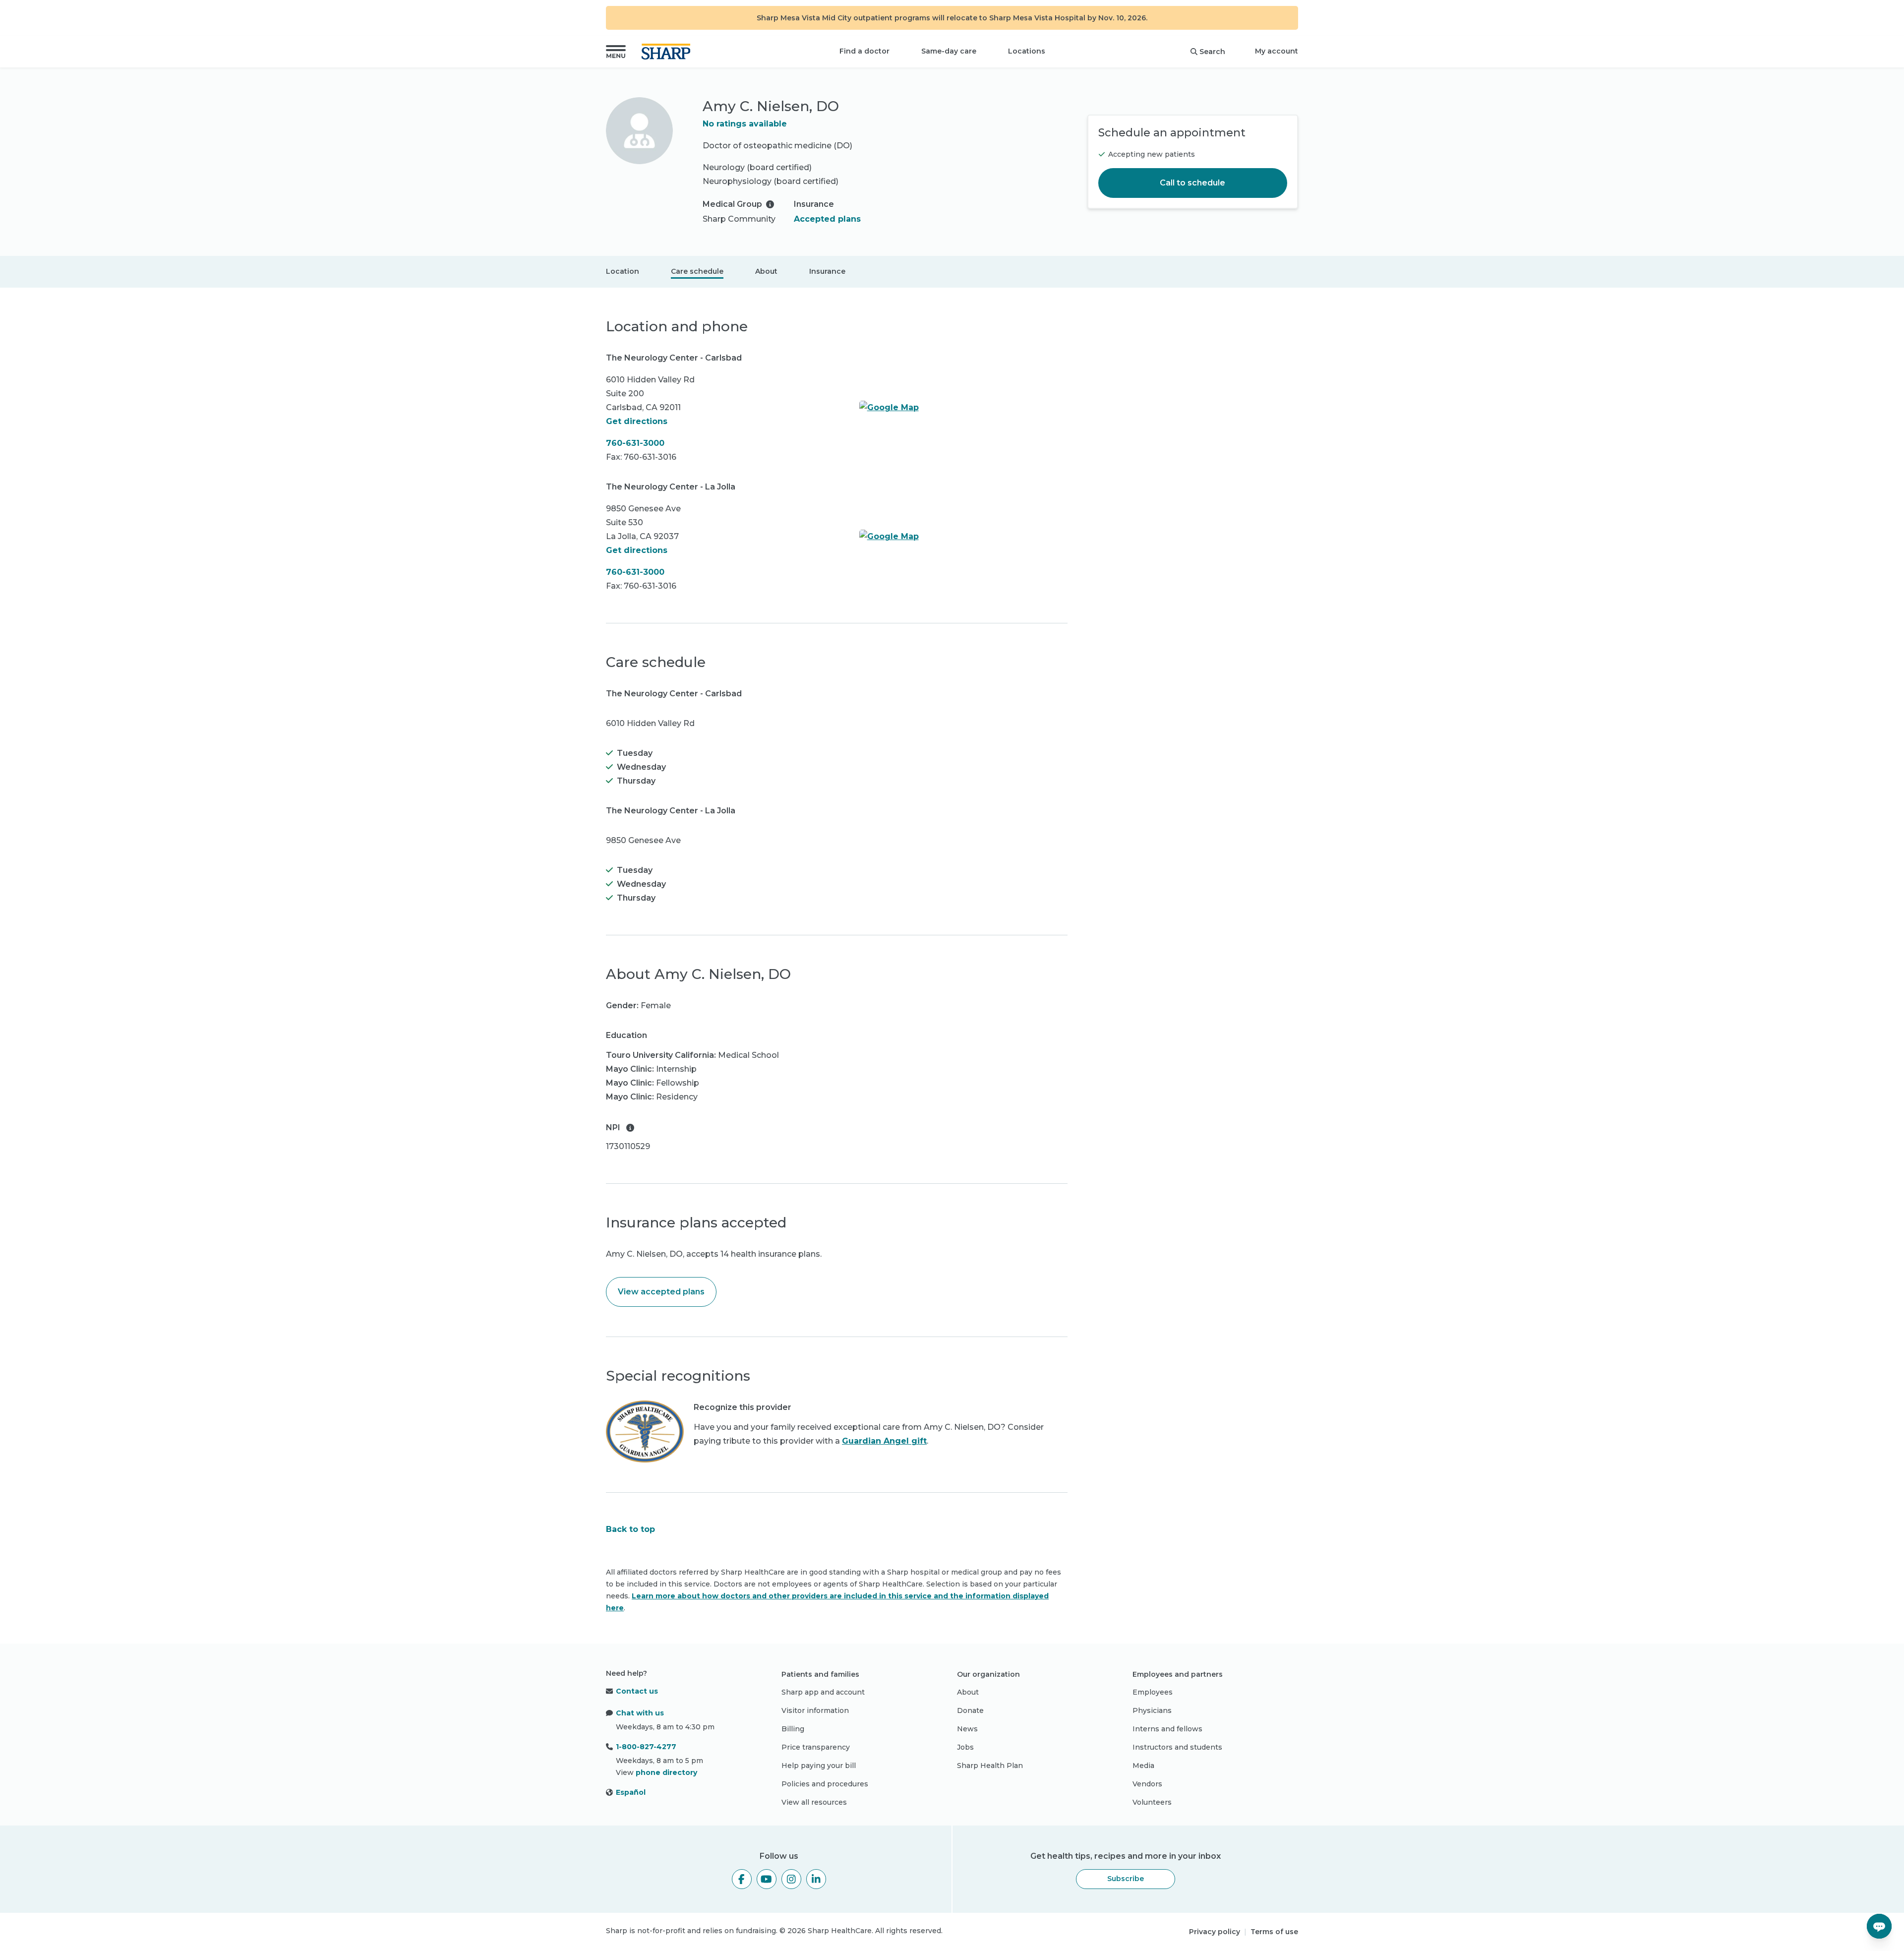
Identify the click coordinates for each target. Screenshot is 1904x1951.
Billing (793, 1729)
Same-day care (949, 51)
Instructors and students (1177, 1747)
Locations (1027, 51)
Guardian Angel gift (884, 1441)
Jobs (965, 1747)
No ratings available (745, 124)
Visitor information (815, 1710)
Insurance (827, 271)
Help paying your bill (819, 1766)
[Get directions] (963, 408)
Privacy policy (1215, 1932)
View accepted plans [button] (661, 1292)
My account (1277, 51)
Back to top (630, 1529)
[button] (616, 52)
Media (1143, 1766)
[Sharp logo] (668, 52)
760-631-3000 (635, 443)
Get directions (637, 421)
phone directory (666, 1772)
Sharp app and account (823, 1692)
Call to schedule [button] (1192, 183)
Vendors (1147, 1784)
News (967, 1729)
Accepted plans (827, 219)
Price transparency (816, 1747)
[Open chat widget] (1879, 1926)
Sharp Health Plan (990, 1766)
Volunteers (1152, 1802)
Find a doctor (864, 51)
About (766, 271)
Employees (1153, 1692)
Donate (970, 1710)
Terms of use (1274, 1932)
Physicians (1152, 1710)
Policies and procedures (825, 1784)
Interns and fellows (1167, 1729)
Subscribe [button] (1126, 1879)
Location (623, 271)
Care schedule (697, 271)
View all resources (814, 1802)
